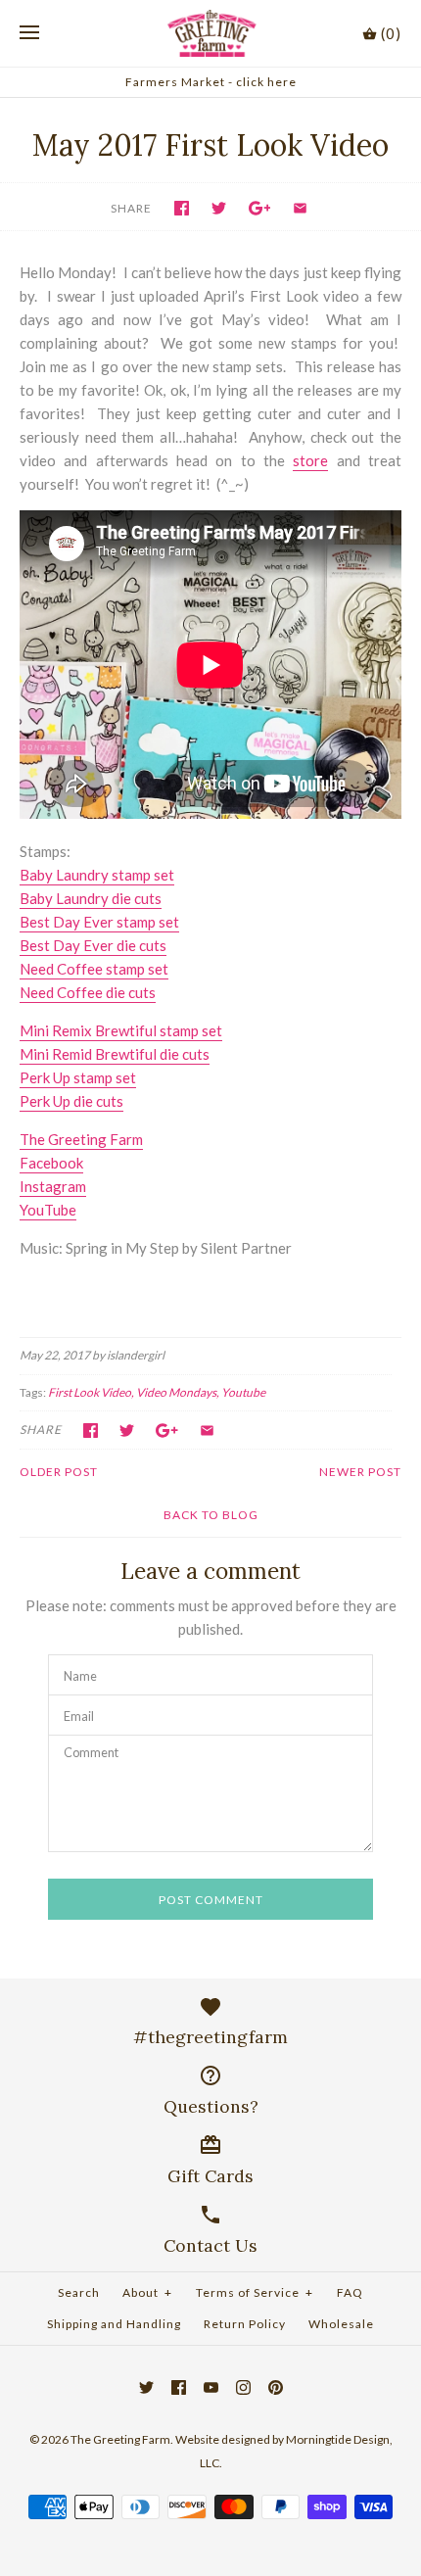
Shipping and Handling (114, 2324)
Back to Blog (211, 1515)
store (310, 460)
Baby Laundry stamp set (97, 875)
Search (79, 2292)
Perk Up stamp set (78, 1077)
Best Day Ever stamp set (99, 922)
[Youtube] (211, 2387)
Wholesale (341, 2324)
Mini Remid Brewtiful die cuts (115, 1054)
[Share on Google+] (260, 208)
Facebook (51, 1163)
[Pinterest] (276, 2387)
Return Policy (245, 2324)
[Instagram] (243, 2387)
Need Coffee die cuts (88, 992)
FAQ (350, 2292)
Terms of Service (255, 2292)
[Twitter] (146, 2387)
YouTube (48, 1210)
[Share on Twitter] (219, 208)
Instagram (53, 1186)
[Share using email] (300, 208)
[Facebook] (179, 2387)
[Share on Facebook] (182, 208)
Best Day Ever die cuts (93, 945)
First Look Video (90, 1392)
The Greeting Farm (81, 1139)
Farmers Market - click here (211, 82)
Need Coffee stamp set (94, 969)
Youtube (243, 1392)
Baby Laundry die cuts (91, 898)
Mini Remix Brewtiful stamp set (121, 1030)
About (147, 2292)
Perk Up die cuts (71, 1101)
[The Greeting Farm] (211, 33)
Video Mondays (176, 1392)
